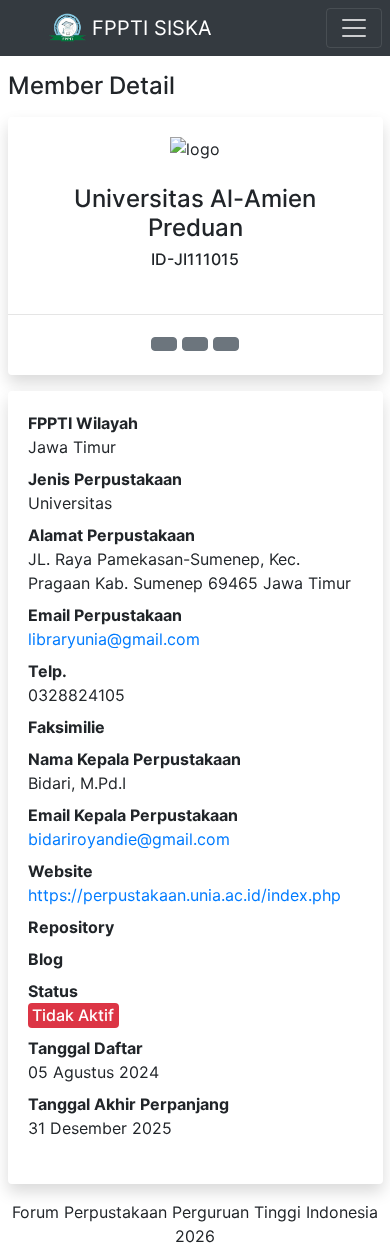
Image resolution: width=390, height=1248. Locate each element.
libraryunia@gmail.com (114, 639)
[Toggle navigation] (354, 28)
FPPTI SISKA (149, 28)
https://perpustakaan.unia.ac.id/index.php (184, 895)
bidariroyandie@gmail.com (129, 839)
